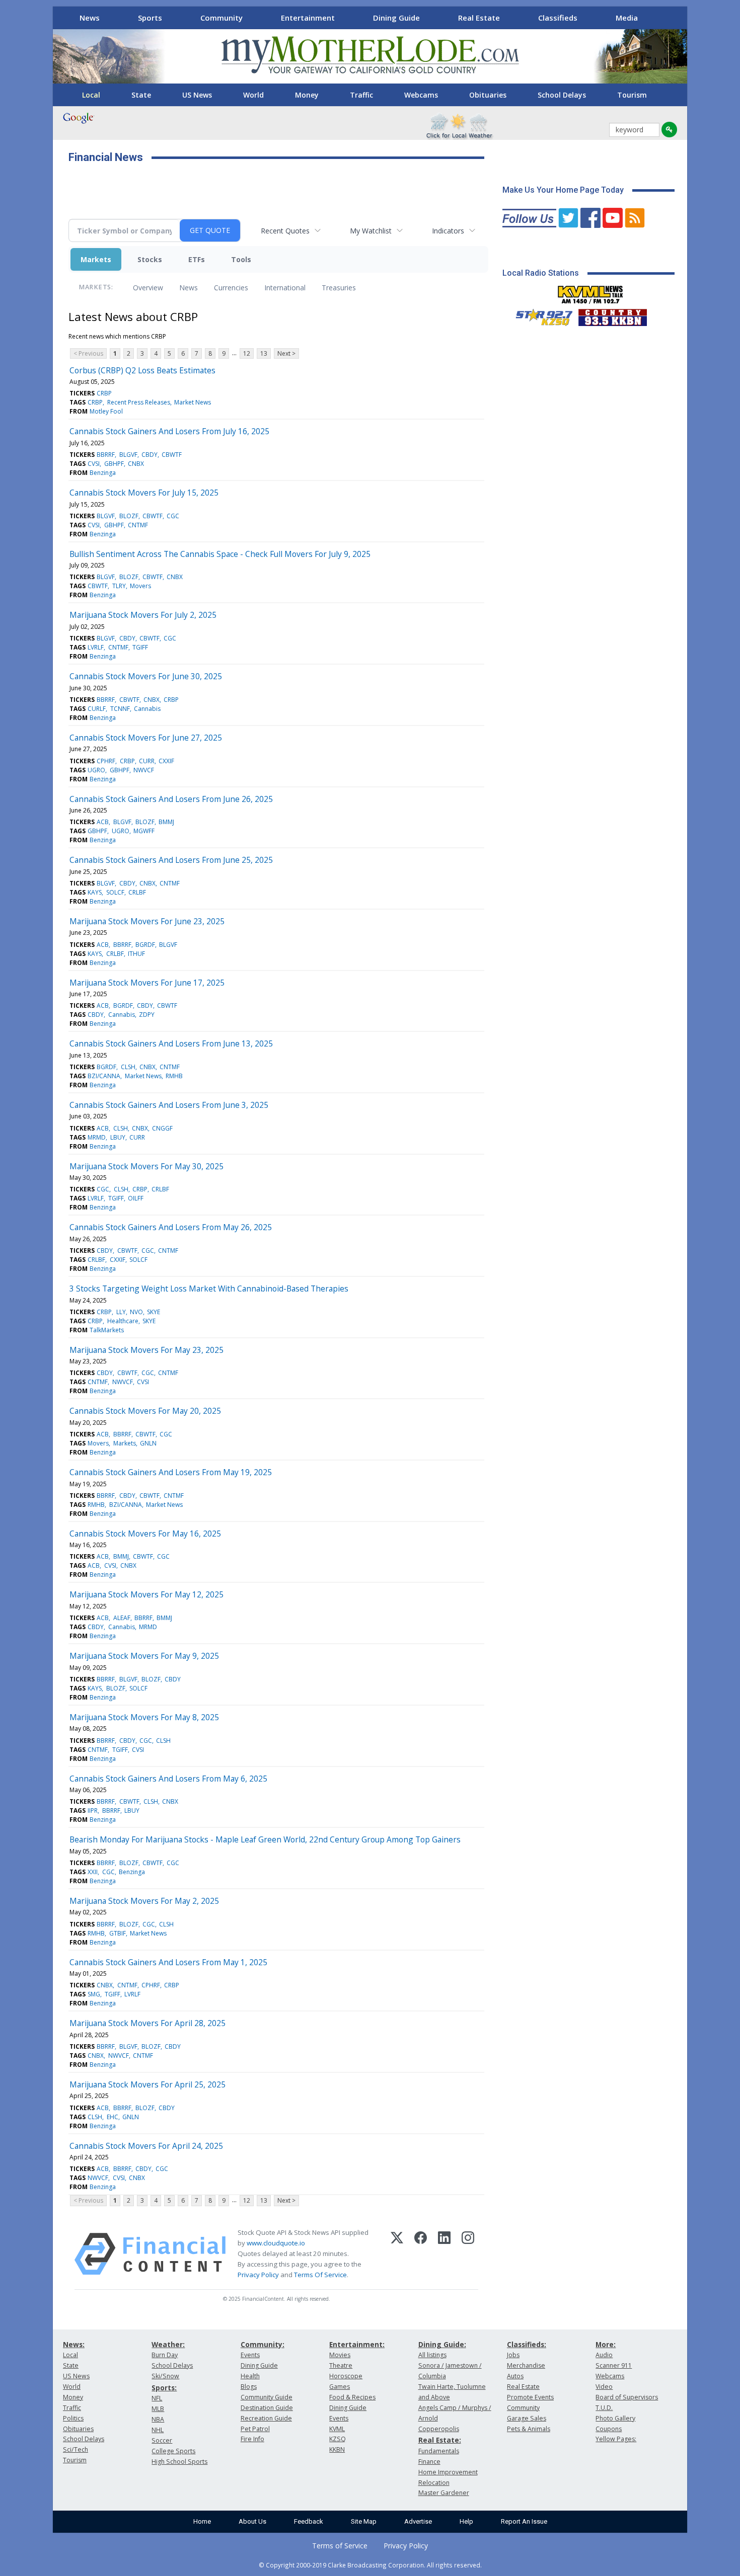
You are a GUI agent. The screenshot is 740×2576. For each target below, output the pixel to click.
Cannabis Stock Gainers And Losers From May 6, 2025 (168, 1779)
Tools (241, 259)
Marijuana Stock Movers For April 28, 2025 (147, 2023)
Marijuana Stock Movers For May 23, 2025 (146, 1350)
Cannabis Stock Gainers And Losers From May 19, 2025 (171, 1472)
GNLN (148, 1443)
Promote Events (530, 2397)
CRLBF (137, 892)
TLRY (119, 586)
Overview (148, 288)
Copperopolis (439, 2429)
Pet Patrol (255, 2429)
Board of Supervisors (627, 2397)
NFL (157, 2398)
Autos (515, 2376)
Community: (263, 2344)
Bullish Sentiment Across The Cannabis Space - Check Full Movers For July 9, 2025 (220, 554)
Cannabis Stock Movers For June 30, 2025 (146, 676)
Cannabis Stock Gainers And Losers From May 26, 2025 (171, 1227)
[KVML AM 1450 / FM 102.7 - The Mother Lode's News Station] (590, 292)
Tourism (632, 95)
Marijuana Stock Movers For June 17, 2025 (147, 983)
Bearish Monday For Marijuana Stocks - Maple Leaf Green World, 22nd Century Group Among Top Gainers (265, 1839)
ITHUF (136, 954)
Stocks (150, 259)
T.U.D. (604, 2408)
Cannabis (147, 709)
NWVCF (144, 770)
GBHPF (114, 464)
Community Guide (267, 2397)
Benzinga (103, 473)
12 (247, 353)
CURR (147, 761)
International (285, 288)
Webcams (421, 95)
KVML (337, 2429)
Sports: (164, 2388)
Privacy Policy (258, 2275)
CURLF (97, 709)
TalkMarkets (107, 1330)
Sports (150, 18)
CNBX (136, 464)
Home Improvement (448, 2472)
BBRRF (106, 455)
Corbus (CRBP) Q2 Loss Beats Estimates (142, 370)
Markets (96, 259)
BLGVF (128, 455)
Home (202, 2521)
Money (307, 95)
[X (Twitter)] (397, 2254)
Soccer (162, 2440)
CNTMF (138, 525)
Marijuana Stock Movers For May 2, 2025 (144, 1901)
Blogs (249, 2387)
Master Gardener (444, 2493)
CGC (173, 516)
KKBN (337, 2449)
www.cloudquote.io (276, 2243)
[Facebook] (421, 2254)
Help (466, 2521)
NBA (158, 2419)
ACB (103, 822)
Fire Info (252, 2439)
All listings (432, 2355)
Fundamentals (439, 2451)
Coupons (609, 2429)
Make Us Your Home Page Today (563, 190)
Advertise (418, 2521)
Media (627, 18)
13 (264, 353)
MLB (158, 2409)
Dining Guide (396, 18)
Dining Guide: (442, 2344)
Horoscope (346, 2376)
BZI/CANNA (104, 1076)
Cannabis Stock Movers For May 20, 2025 (145, 1411)
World (253, 95)
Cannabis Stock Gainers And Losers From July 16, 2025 (169, 431)
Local (91, 95)
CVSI (94, 464)
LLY (121, 1312)
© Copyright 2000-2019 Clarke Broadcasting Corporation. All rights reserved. (370, 2565)
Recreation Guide (266, 2418)
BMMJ (166, 822)
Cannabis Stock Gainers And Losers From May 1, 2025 (168, 1962)
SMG (94, 1994)
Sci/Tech (76, 2449)
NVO (136, 1312)
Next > (286, 353)
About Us (252, 2521)
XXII (93, 1872)
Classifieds (558, 18)
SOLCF (115, 892)
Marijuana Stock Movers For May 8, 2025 (144, 1717)
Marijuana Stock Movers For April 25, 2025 (147, 2084)
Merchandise (526, 2365)
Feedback (309, 2521)
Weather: (168, 2344)
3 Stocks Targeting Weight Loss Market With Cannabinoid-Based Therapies (209, 1289)
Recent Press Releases (139, 402)
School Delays (562, 95)
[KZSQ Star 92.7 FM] (540, 315)
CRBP (104, 393)
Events (250, 2355)
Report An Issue (524, 2521)
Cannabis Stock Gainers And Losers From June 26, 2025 (171, 799)
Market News (193, 402)
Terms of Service (340, 2546)
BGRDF (145, 945)
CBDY (150, 455)
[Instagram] (468, 2254)
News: (74, 2344)
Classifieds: (527, 2344)
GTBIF (118, 1933)
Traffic (361, 95)
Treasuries (339, 288)
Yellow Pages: (616, 2439)
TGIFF (140, 647)
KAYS (95, 892)
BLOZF (129, 516)
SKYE (154, 1312)
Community (221, 18)
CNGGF (162, 1128)
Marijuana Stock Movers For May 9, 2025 (144, 1656)
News (90, 18)
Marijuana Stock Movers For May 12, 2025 (146, 1594)
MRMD (97, 1137)
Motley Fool (106, 411)
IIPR (93, 1810)
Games (340, 2387)
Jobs (513, 2355)
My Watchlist (371, 231)
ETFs (197, 259)
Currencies (231, 288)
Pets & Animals (529, 2429)
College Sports (173, 2451)
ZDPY (147, 1015)
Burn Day (165, 2355)
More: (606, 2344)
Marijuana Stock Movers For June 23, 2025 (147, 921)
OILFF (136, 1198)
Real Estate (479, 18)
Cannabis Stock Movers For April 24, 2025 (146, 2146)
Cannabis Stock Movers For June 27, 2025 (146, 738)
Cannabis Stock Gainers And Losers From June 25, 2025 (171, 860)
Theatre (341, 2365)
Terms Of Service (320, 2275)
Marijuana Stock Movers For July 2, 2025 (143, 615)
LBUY (118, 1137)
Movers (140, 586)
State (141, 95)
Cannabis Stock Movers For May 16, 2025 (145, 1534)
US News (197, 95)
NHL (158, 2430)
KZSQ (338, 2439)
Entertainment (308, 18)
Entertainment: (357, 2344)
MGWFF (144, 831)
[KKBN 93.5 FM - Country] (612, 315)
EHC (113, 2117)
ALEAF (122, 1618)
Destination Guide (267, 2408)
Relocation (434, 2483)
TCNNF (120, 709)
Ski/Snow (165, 2376)
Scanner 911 (614, 2365)
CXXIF (166, 761)
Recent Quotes (285, 231)
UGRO (96, 770)
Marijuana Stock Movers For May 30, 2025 (146, 1166)
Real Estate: (440, 2440)
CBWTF (172, 455)
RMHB (174, 1076)
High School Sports (179, 2462)
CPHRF (106, 761)
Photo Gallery (615, 2418)
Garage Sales (527, 2418)
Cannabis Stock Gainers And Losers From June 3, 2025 (169, 1105)
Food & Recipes (352, 2397)
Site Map (364, 2521)
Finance (429, 2462)
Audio (604, 2355)
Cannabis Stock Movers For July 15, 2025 (144, 493)
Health (250, 2376)
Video (604, 2387)
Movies (340, 2355)
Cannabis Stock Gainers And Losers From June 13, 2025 (171, 1043)
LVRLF (96, 647)
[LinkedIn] (444, 2254)
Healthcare (123, 1321)
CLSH (128, 1067)
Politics (73, 2418)
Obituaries (488, 95)
